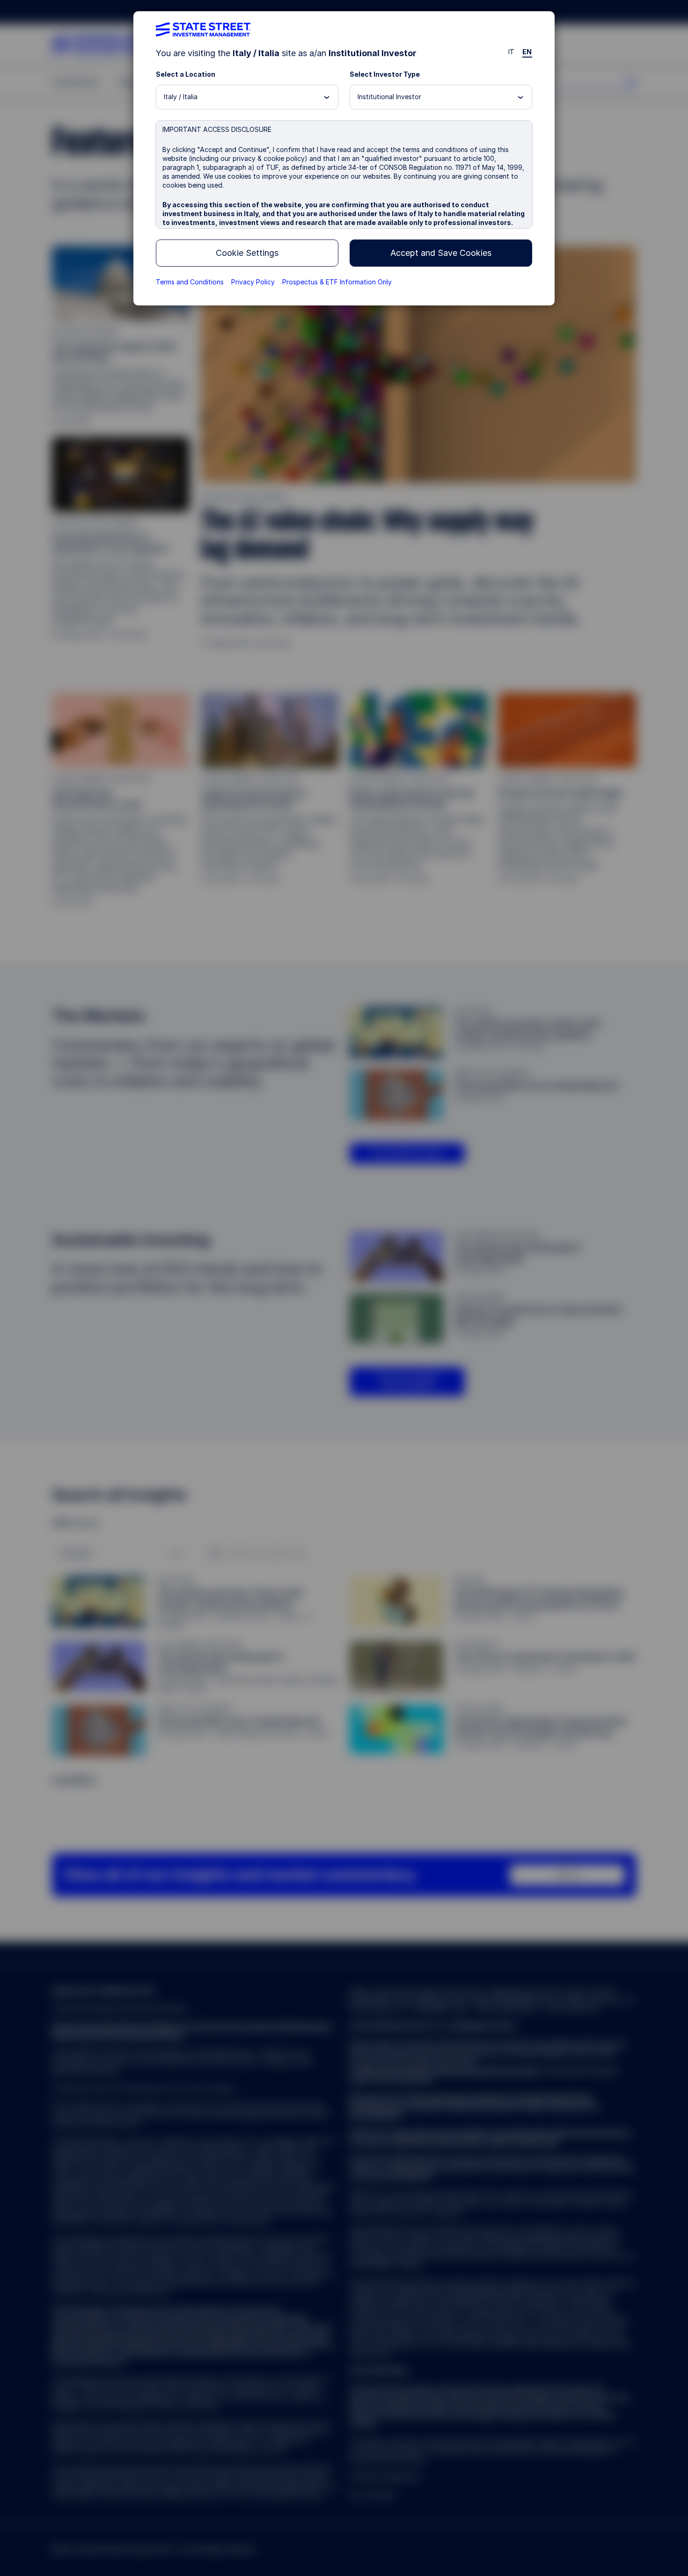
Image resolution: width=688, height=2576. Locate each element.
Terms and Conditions (190, 282)
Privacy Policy (253, 282)
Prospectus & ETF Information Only (337, 282)
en (527, 52)
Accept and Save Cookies (441, 253)
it (512, 52)
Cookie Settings (247, 253)
